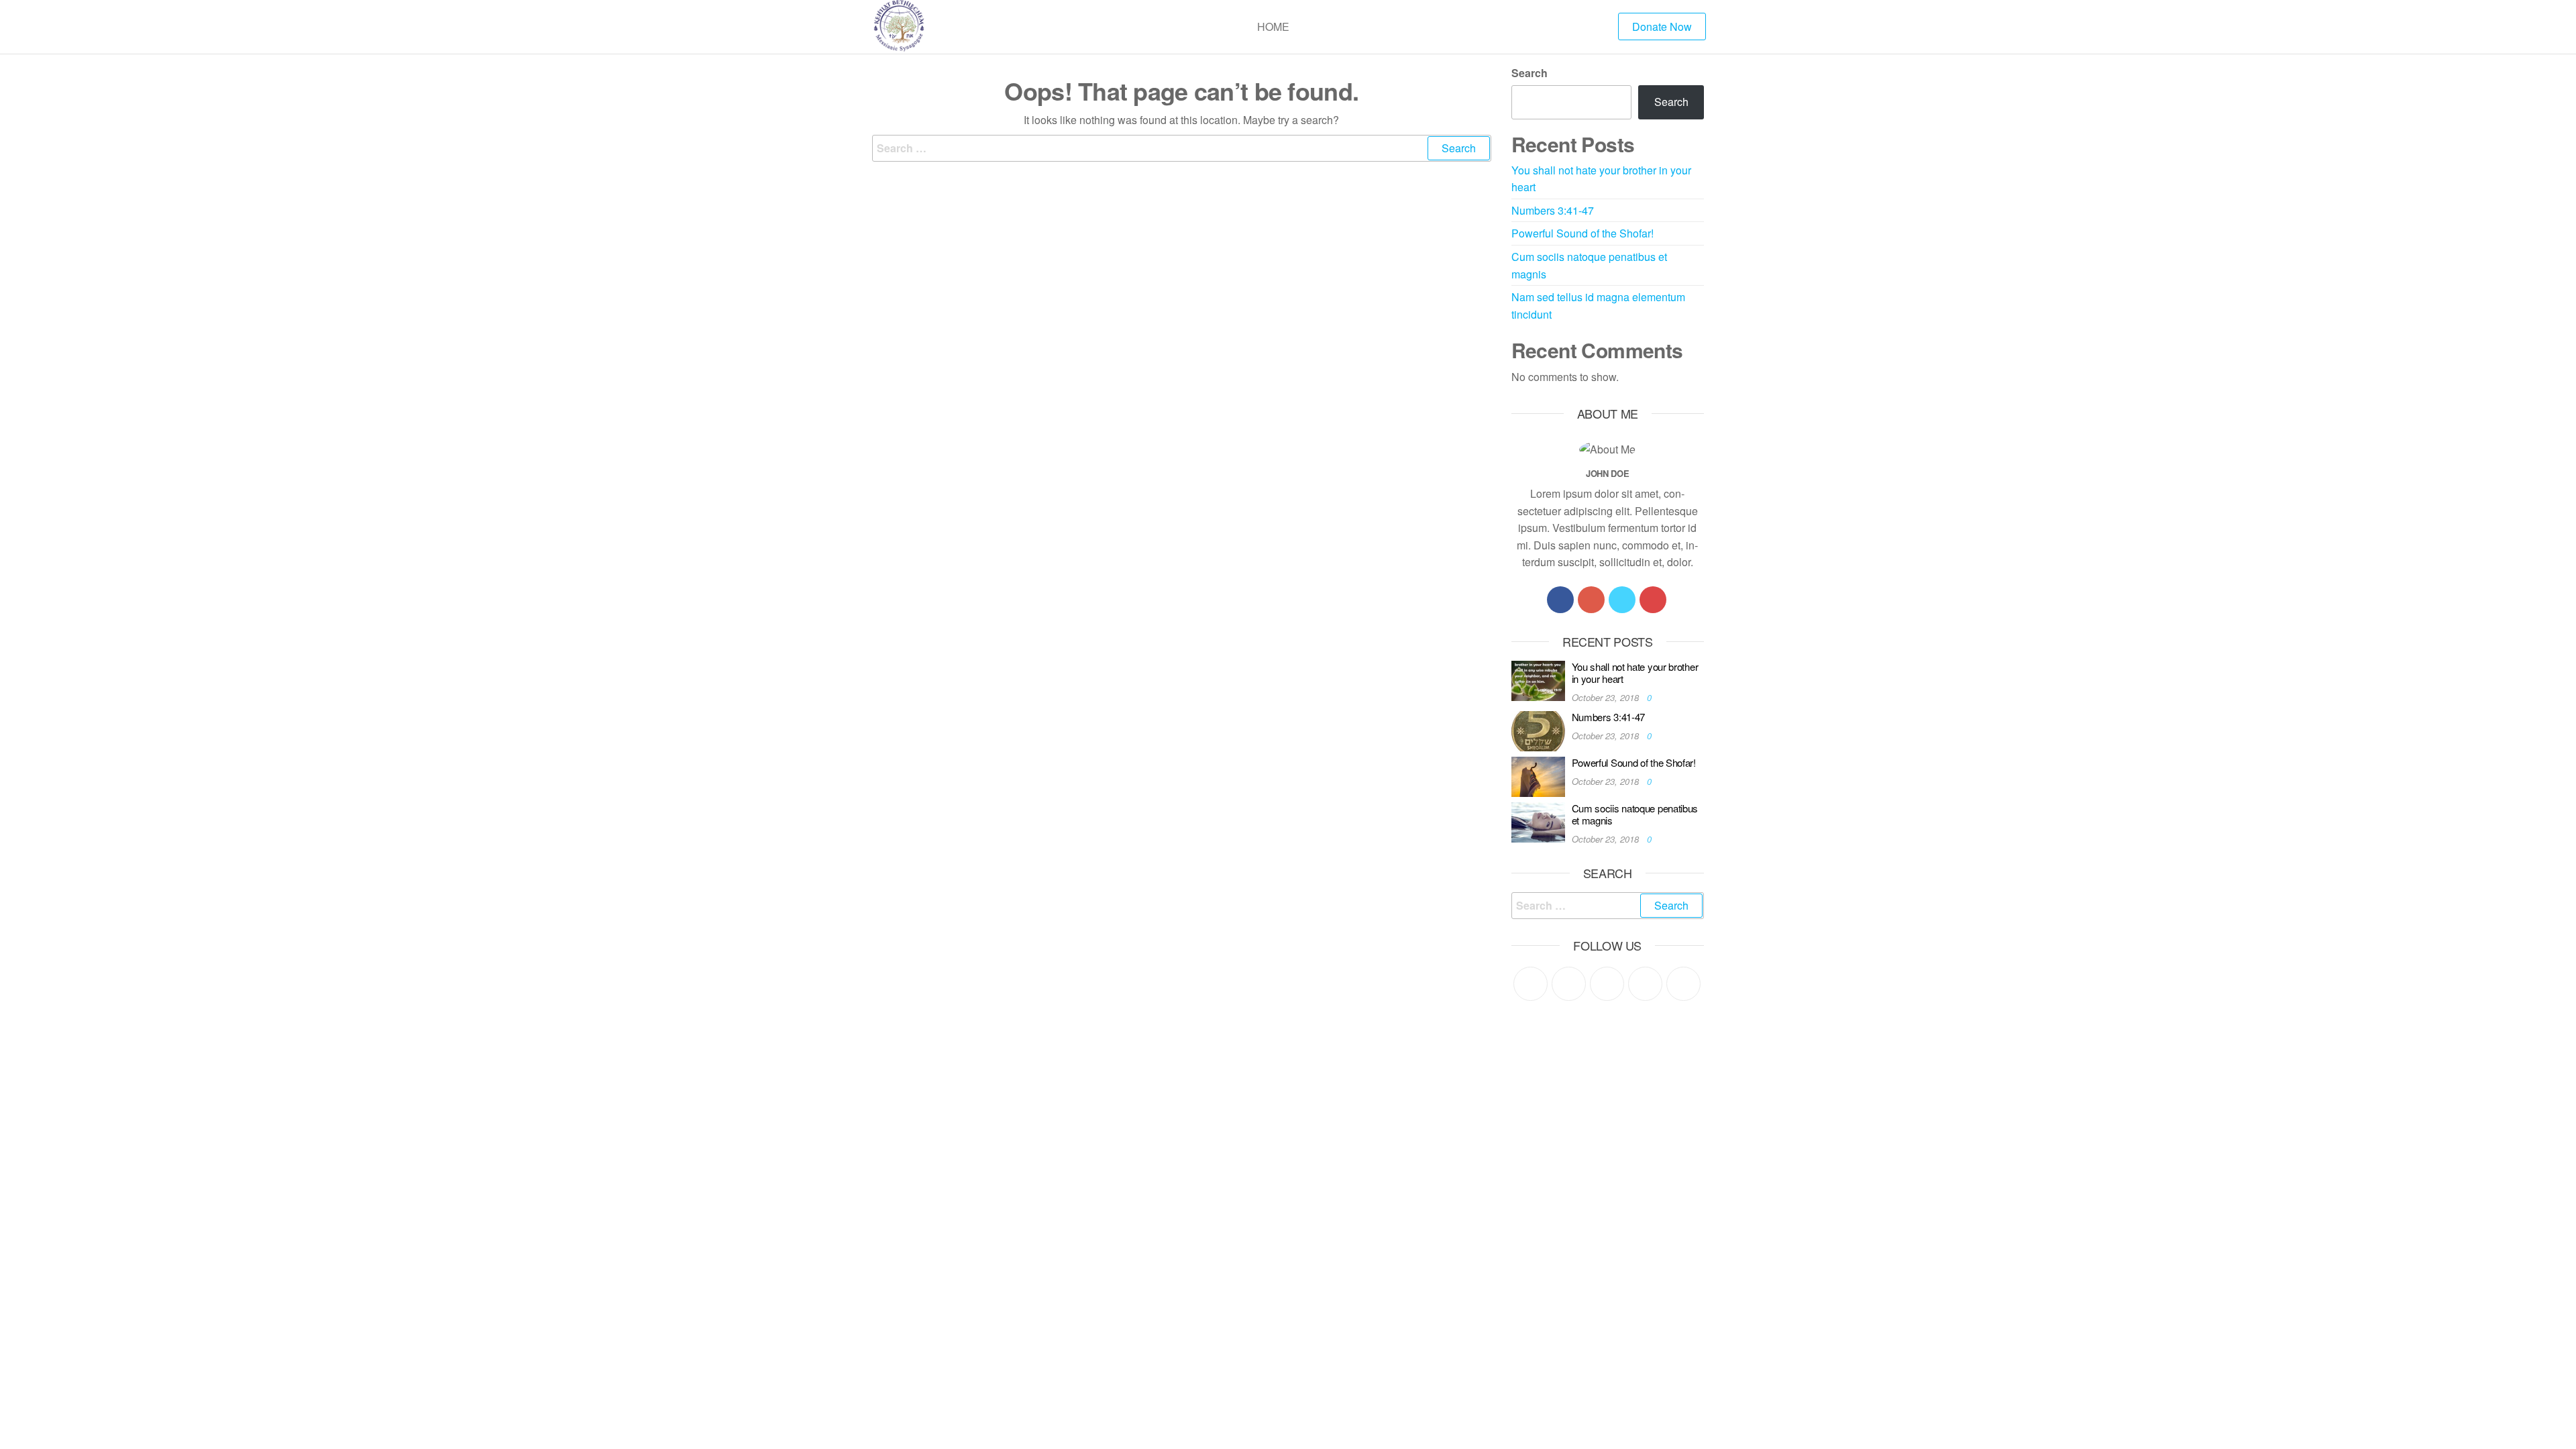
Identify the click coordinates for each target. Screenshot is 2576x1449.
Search (1529, 73)
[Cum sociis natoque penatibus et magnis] (1538, 821)
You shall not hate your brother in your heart (1635, 673)
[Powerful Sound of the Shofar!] (1538, 775)
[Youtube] (1653, 600)
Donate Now (1662, 26)
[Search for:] (1182, 148)
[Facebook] (1560, 600)
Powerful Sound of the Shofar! (1582, 233)
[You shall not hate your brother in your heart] (1538, 679)
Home (1273, 26)
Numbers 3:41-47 (1553, 210)
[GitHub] (1645, 984)
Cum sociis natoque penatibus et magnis (1635, 814)
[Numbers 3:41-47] (1538, 730)
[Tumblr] (1683, 984)
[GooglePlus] (1591, 600)
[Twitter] (1622, 600)
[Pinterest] (1607, 984)
